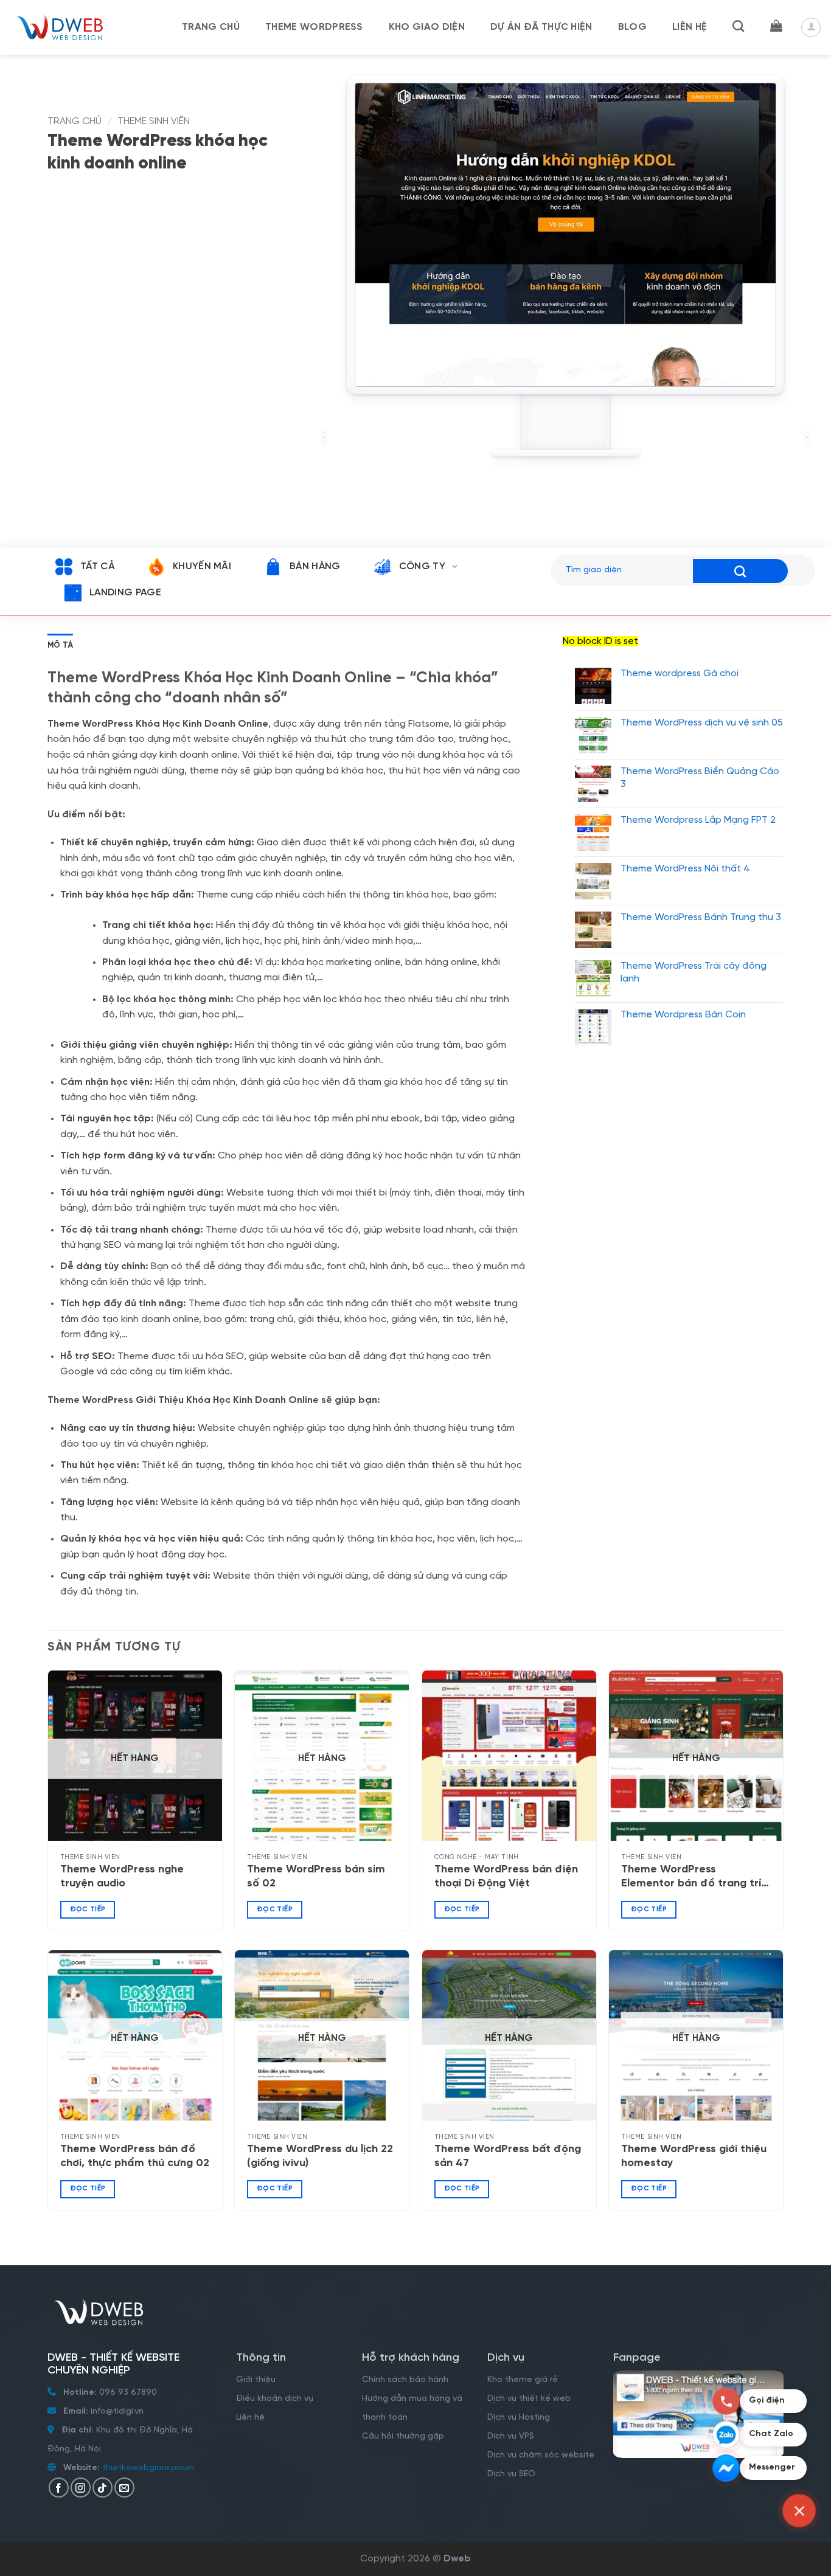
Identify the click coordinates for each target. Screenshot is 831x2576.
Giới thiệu (256, 2380)
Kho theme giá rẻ (523, 2380)
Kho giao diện (427, 27)
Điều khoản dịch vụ (275, 2399)
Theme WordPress (314, 27)
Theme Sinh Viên (154, 121)
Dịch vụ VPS (511, 2436)
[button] (776, 26)
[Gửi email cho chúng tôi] (124, 2488)
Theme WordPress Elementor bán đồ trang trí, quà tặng (693, 1878)
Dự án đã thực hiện (541, 27)
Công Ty (422, 566)
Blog (632, 27)
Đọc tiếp (88, 1909)
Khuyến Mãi (202, 566)
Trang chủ (211, 27)
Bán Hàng (315, 566)
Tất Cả (97, 566)
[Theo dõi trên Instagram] (81, 2488)
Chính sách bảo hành (405, 2380)
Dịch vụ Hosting (519, 2418)
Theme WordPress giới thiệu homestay (694, 2156)
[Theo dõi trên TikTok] (103, 2488)
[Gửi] (740, 571)
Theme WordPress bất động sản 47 (508, 2156)
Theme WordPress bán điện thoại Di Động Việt (506, 1877)
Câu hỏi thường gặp (403, 2436)
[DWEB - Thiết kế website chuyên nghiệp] (70, 27)
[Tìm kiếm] (738, 26)
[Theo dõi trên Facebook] (59, 2488)
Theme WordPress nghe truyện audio (122, 1877)
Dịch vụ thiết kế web (530, 2399)
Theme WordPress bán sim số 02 (316, 1877)
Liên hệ (690, 27)
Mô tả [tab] (60, 646)
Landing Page (125, 593)
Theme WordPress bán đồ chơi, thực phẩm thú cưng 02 (135, 2156)
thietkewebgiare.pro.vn (148, 2468)
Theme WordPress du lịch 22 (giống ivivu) (320, 2156)
